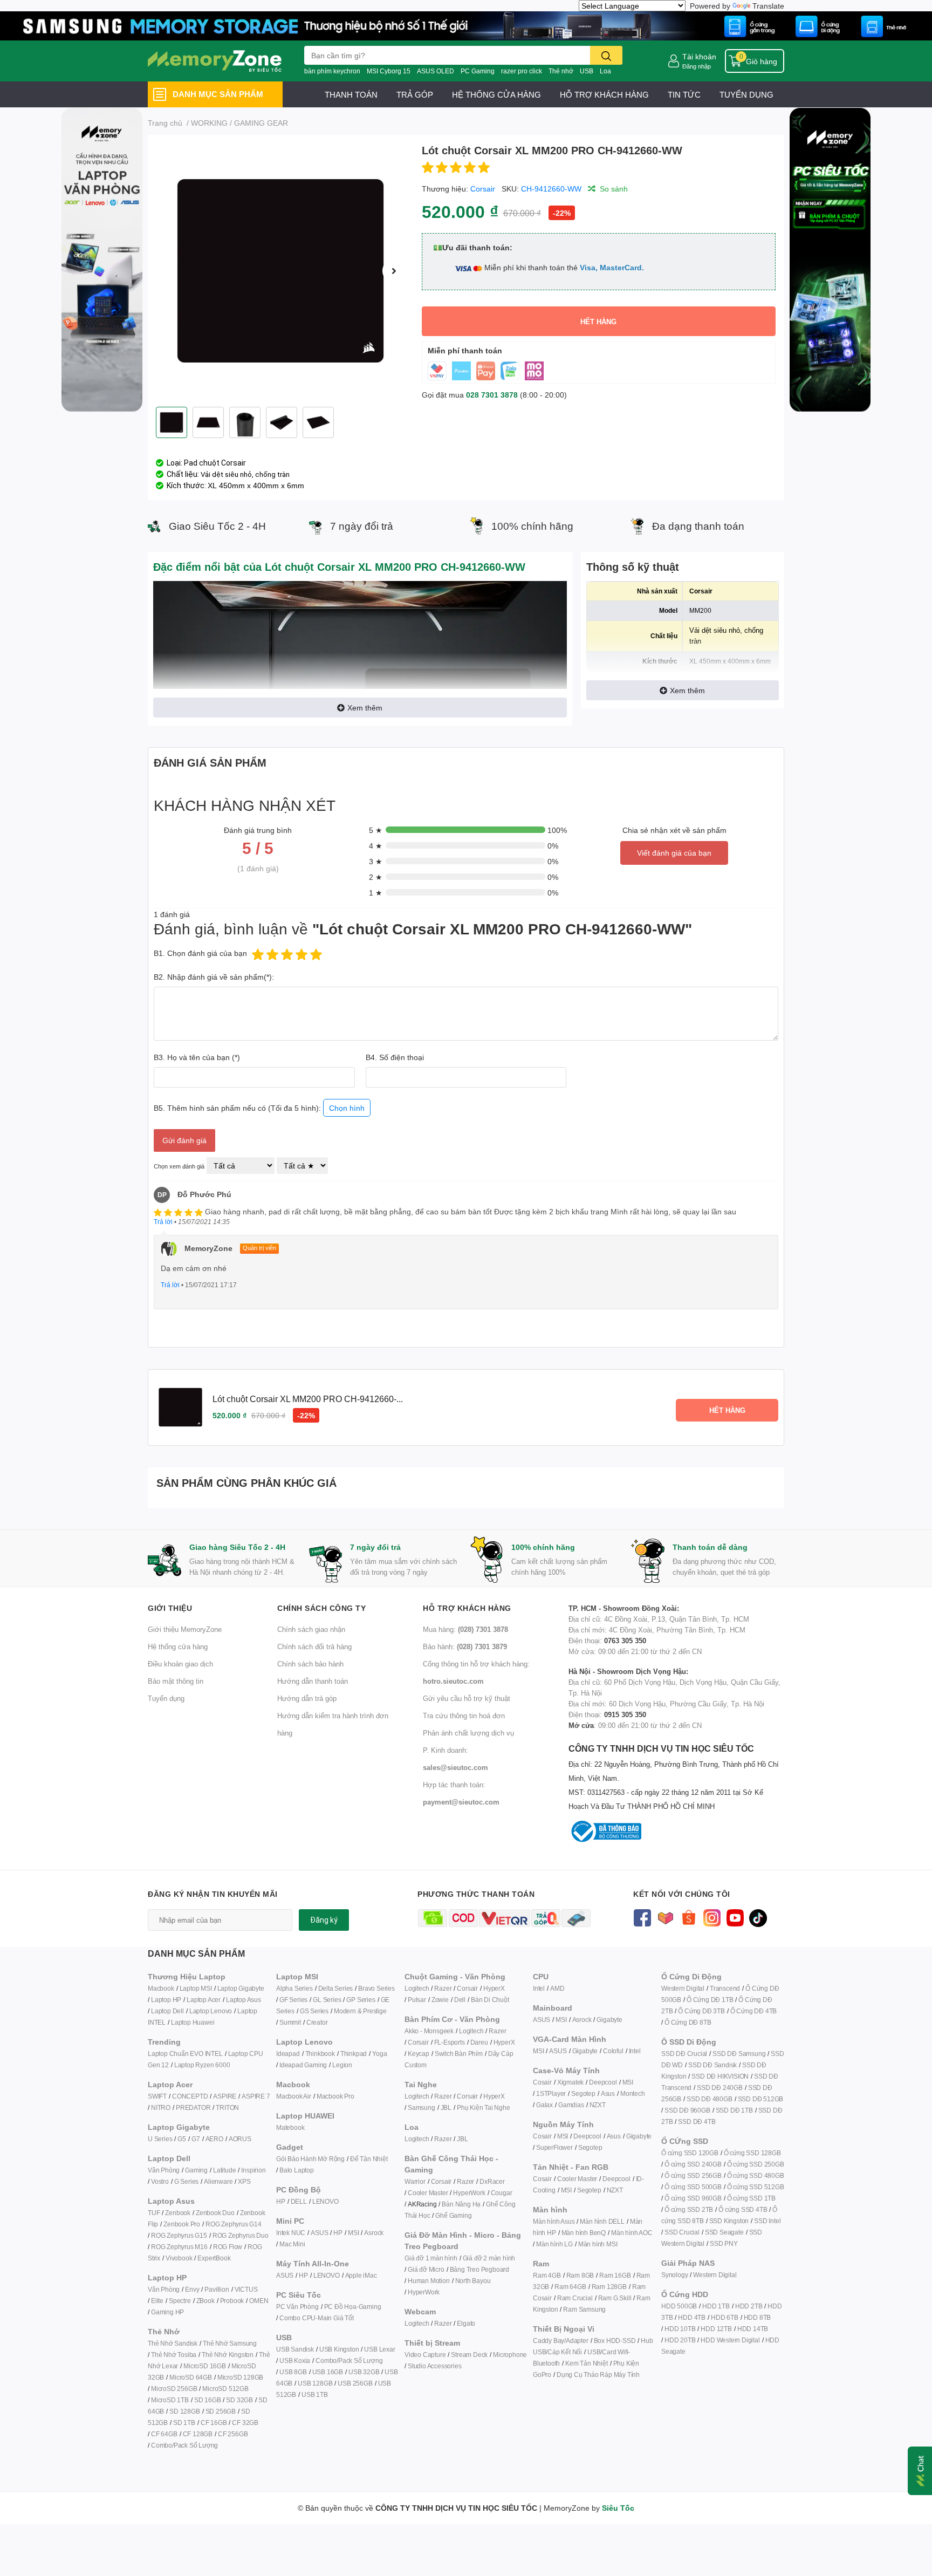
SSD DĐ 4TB (697, 2121)
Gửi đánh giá (184, 1140)
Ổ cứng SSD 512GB (756, 2187)
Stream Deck (469, 2355)
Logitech (417, 1988)
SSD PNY (724, 2243)
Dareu (479, 2042)
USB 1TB (315, 2394)
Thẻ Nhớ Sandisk (173, 2343)
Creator (317, 2022)
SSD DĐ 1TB (734, 2110)
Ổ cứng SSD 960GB (693, 2198)
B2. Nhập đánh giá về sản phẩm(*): (214, 977)
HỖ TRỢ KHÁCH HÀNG (604, 94)
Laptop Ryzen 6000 (202, 2065)
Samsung (422, 2107)
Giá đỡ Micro (426, 2269)
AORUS (240, 2139)
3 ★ (376, 861)
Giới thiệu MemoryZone (185, 1629)
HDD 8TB (758, 2317)
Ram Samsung (584, 2309)
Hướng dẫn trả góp (307, 1698)
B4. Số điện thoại (395, 1057)
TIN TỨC (684, 94)
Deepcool (603, 2082)
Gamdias (571, 2105)
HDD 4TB (692, 2317)
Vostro (160, 2181)
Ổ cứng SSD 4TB (743, 2209)
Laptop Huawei (193, 2022)
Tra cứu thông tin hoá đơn (464, 1716)
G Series (186, 2181)
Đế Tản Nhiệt (369, 2159)
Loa (605, 71)
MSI (353, 2233)
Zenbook (178, 2213)
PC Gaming (478, 71)
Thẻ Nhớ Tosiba (174, 2355)
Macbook (161, 1988)
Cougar (502, 2193)
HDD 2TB (749, 2306)
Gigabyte (609, 2020)
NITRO (161, 2107)
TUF (154, 2213)
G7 (196, 2139)
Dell (460, 2000)
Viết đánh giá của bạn (674, 853)
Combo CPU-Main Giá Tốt (317, 2318)
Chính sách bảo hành (310, 1664)
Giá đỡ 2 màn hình (489, 2258)
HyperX (494, 1988)
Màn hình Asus (554, 2221)
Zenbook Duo (215, 2213)
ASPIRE (225, 2096)
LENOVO (325, 2201)
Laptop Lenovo (211, 2011)
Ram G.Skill (615, 2298)
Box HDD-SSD (615, 2341)
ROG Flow (228, 2247)
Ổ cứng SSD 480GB (756, 2175)
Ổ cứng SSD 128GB (752, 2153)
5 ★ (376, 830)
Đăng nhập (697, 66)
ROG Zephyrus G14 (234, 2224)
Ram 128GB (609, 2287)
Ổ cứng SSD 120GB (690, 2153)
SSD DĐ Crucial (684, 2054)
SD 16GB (208, 2400)
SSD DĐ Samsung (739, 2054)
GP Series (361, 2000)
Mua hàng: (465, 1629)
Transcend (725, 1988)
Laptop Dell (167, 2011)
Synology (674, 2275)
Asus (608, 2093)
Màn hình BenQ (584, 2233)
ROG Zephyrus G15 (179, 2235)
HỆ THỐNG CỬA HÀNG (496, 94)
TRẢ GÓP (415, 94)
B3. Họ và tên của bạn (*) (197, 1057)
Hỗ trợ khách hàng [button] (467, 1608)
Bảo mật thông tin (176, 1681)
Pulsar (417, 2000)
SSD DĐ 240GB (720, 2088)
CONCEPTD (190, 2096)
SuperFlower (554, 2147)
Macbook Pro (335, 2096)
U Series (160, 2139)
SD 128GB (184, 2411)
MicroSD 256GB (174, 2389)
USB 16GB (328, 2372)
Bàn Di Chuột (490, 2000)
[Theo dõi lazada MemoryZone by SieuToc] (665, 1917)
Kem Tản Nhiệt (586, 2363)
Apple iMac (361, 2275)
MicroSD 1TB (170, 2400)
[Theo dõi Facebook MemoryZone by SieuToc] (642, 1917)
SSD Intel (767, 2221)
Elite (157, 2301)
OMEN (259, 2301)
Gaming (196, 2170)
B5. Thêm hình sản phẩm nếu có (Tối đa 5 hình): (259, 1108)
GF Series (293, 2000)
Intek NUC (291, 2233)
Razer (443, 1988)
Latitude (224, 2170)
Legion (342, 2065)
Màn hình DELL (602, 2221)
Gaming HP (167, 2312)
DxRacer (492, 2181)
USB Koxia (295, 2360)
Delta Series (336, 1988)
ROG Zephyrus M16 (179, 2247)
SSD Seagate (724, 2232)
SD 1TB (184, 2423)
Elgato (466, 2323)
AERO (214, 2139)
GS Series (314, 2011)
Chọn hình (347, 1108)
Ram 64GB (570, 2287)
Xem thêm (365, 708)
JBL (446, 2107)
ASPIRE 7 (256, 2096)
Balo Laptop (297, 2170)
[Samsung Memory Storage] (466, 25)
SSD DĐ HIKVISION (720, 2076)
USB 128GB (315, 2383)
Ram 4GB (547, 2275)
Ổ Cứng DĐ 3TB (701, 2011)
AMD (557, 1988)
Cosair (542, 2082)
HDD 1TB (716, 2306)
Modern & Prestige (360, 2011)
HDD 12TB (716, 2329)
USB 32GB (364, 2372)
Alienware (218, 2181)
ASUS (319, 2233)
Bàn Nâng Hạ (461, 2204)
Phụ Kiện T (472, 2107)
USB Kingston (339, 2349)
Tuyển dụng (166, 1698)
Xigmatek (570, 2082)
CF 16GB (214, 2423)
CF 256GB (233, 2434)
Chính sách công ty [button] (321, 1608)
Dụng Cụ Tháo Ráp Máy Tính (598, 2375)
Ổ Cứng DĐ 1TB (710, 2000)
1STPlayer (551, 2093)
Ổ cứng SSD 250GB (756, 2164)
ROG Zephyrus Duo (241, 2235)
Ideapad (288, 2054)
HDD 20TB (680, 2340)
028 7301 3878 (492, 395)
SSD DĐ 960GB (687, 2110)
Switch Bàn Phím (459, 2054)
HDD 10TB (680, 2329)
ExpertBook (214, 2258)
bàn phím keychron (332, 71)
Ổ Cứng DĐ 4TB (753, 2011)
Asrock (374, 2233)
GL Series (327, 2000)
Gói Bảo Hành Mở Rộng (310, 2159)
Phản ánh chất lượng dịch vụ (468, 1733)
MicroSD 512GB (225, 2389)
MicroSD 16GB (205, 2366)
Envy (192, 2289)
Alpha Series (294, 1988)
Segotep (583, 2093)
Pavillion (217, 2289)
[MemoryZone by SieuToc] (215, 61)
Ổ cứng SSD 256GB (693, 2175)
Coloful (613, 2051)
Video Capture (425, 2355)
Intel (539, 1988)
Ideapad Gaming (303, 2065)
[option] (280, 271)
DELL (299, 2201)
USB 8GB (293, 2372)
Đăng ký (324, 1920)
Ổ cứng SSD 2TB (689, 2209)
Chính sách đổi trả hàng (314, 1646)
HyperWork (469, 2193)
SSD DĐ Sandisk (712, 2065)
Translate (768, 6)
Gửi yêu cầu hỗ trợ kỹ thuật (467, 1698)
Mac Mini (292, 2244)
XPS (244, 2181)
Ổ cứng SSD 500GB (693, 2187)
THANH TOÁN (351, 94)
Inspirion (253, 2170)
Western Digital (683, 1988)
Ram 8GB (580, 2275)
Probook (232, 2301)
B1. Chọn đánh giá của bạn (200, 953)
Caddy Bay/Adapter (561, 2341)
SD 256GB (221, 2411)
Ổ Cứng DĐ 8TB (688, 2022)
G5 (182, 2139)
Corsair (483, 189)
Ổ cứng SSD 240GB (693, 2164)
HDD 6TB (725, 2317)
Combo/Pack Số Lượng (184, 2445)
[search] (606, 55)
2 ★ (376, 877)
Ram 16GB (615, 2275)
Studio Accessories (434, 2366)
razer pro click (522, 71)
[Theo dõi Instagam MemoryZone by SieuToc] (712, 1917)
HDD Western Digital (730, 2340)
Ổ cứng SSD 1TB (751, 2198)
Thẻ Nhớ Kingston (228, 2355)
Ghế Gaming (453, 2215)
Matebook (290, 2127)
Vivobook (179, 2258)
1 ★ (376, 893)
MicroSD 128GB (240, 2377)
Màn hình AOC (632, 2233)
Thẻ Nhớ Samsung (230, 2343)
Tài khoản (699, 56)
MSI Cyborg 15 (389, 71)
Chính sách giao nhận (311, 1629)
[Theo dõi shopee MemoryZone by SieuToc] (688, 1917)
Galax (544, 2105)
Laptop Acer (204, 2000)
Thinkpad (354, 2054)
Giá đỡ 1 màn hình (431, 2258)
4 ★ (376, 846)
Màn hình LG (554, 2244)
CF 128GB (198, 2434)
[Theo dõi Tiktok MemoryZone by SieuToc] (758, 1917)
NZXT (598, 2105)
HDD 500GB (679, 2306)
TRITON (227, 2107)
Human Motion (429, 2281)
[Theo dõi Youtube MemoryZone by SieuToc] (735, 1917)
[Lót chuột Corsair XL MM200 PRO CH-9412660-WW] (280, 271)
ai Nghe (499, 2107)
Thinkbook (320, 2054)
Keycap (419, 2054)
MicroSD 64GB (191, 2377)
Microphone (510, 2355)
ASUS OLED (436, 71)
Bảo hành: (465, 1646)
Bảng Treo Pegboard (479, 2269)
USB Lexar (379, 2349)
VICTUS (246, 2289)
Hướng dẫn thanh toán (313, 1681)
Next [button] (394, 271)
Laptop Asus (244, 2000)
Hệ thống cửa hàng (178, 1646)
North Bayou (473, 2281)
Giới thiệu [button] (170, 1608)
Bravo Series (376, 1988)
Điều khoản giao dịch (180, 1664)
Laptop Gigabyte (241, 1988)
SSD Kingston (729, 2221)
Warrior (415, 2181)
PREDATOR (193, 2107)
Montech (633, 2093)
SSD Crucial (682, 2232)
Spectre (180, 2301)
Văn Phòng (164, 2170)
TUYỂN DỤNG (746, 94)
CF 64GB (164, 2434)
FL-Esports (450, 2042)
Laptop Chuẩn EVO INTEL (185, 2054)
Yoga (379, 2054)
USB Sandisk (295, 2349)
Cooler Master (428, 2193)
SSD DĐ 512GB (761, 2099)
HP (281, 2201)
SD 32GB (239, 2400)
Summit (290, 2022)
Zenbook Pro (182, 2224)
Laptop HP (166, 2000)
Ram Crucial (575, 2298)
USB (587, 71)
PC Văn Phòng (297, 2307)
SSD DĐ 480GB (710, 2099)
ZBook (205, 2301)
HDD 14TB (753, 2329)
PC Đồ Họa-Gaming (353, 2307)
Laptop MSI (196, 1988)
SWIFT (157, 2096)
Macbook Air (294, 2096)
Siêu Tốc (618, 2508)
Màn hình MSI (598, 2244)
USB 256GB (355, 2383)
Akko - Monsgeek (429, 2031)
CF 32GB (245, 2423)
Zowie (440, 2000)
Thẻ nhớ (561, 71)
